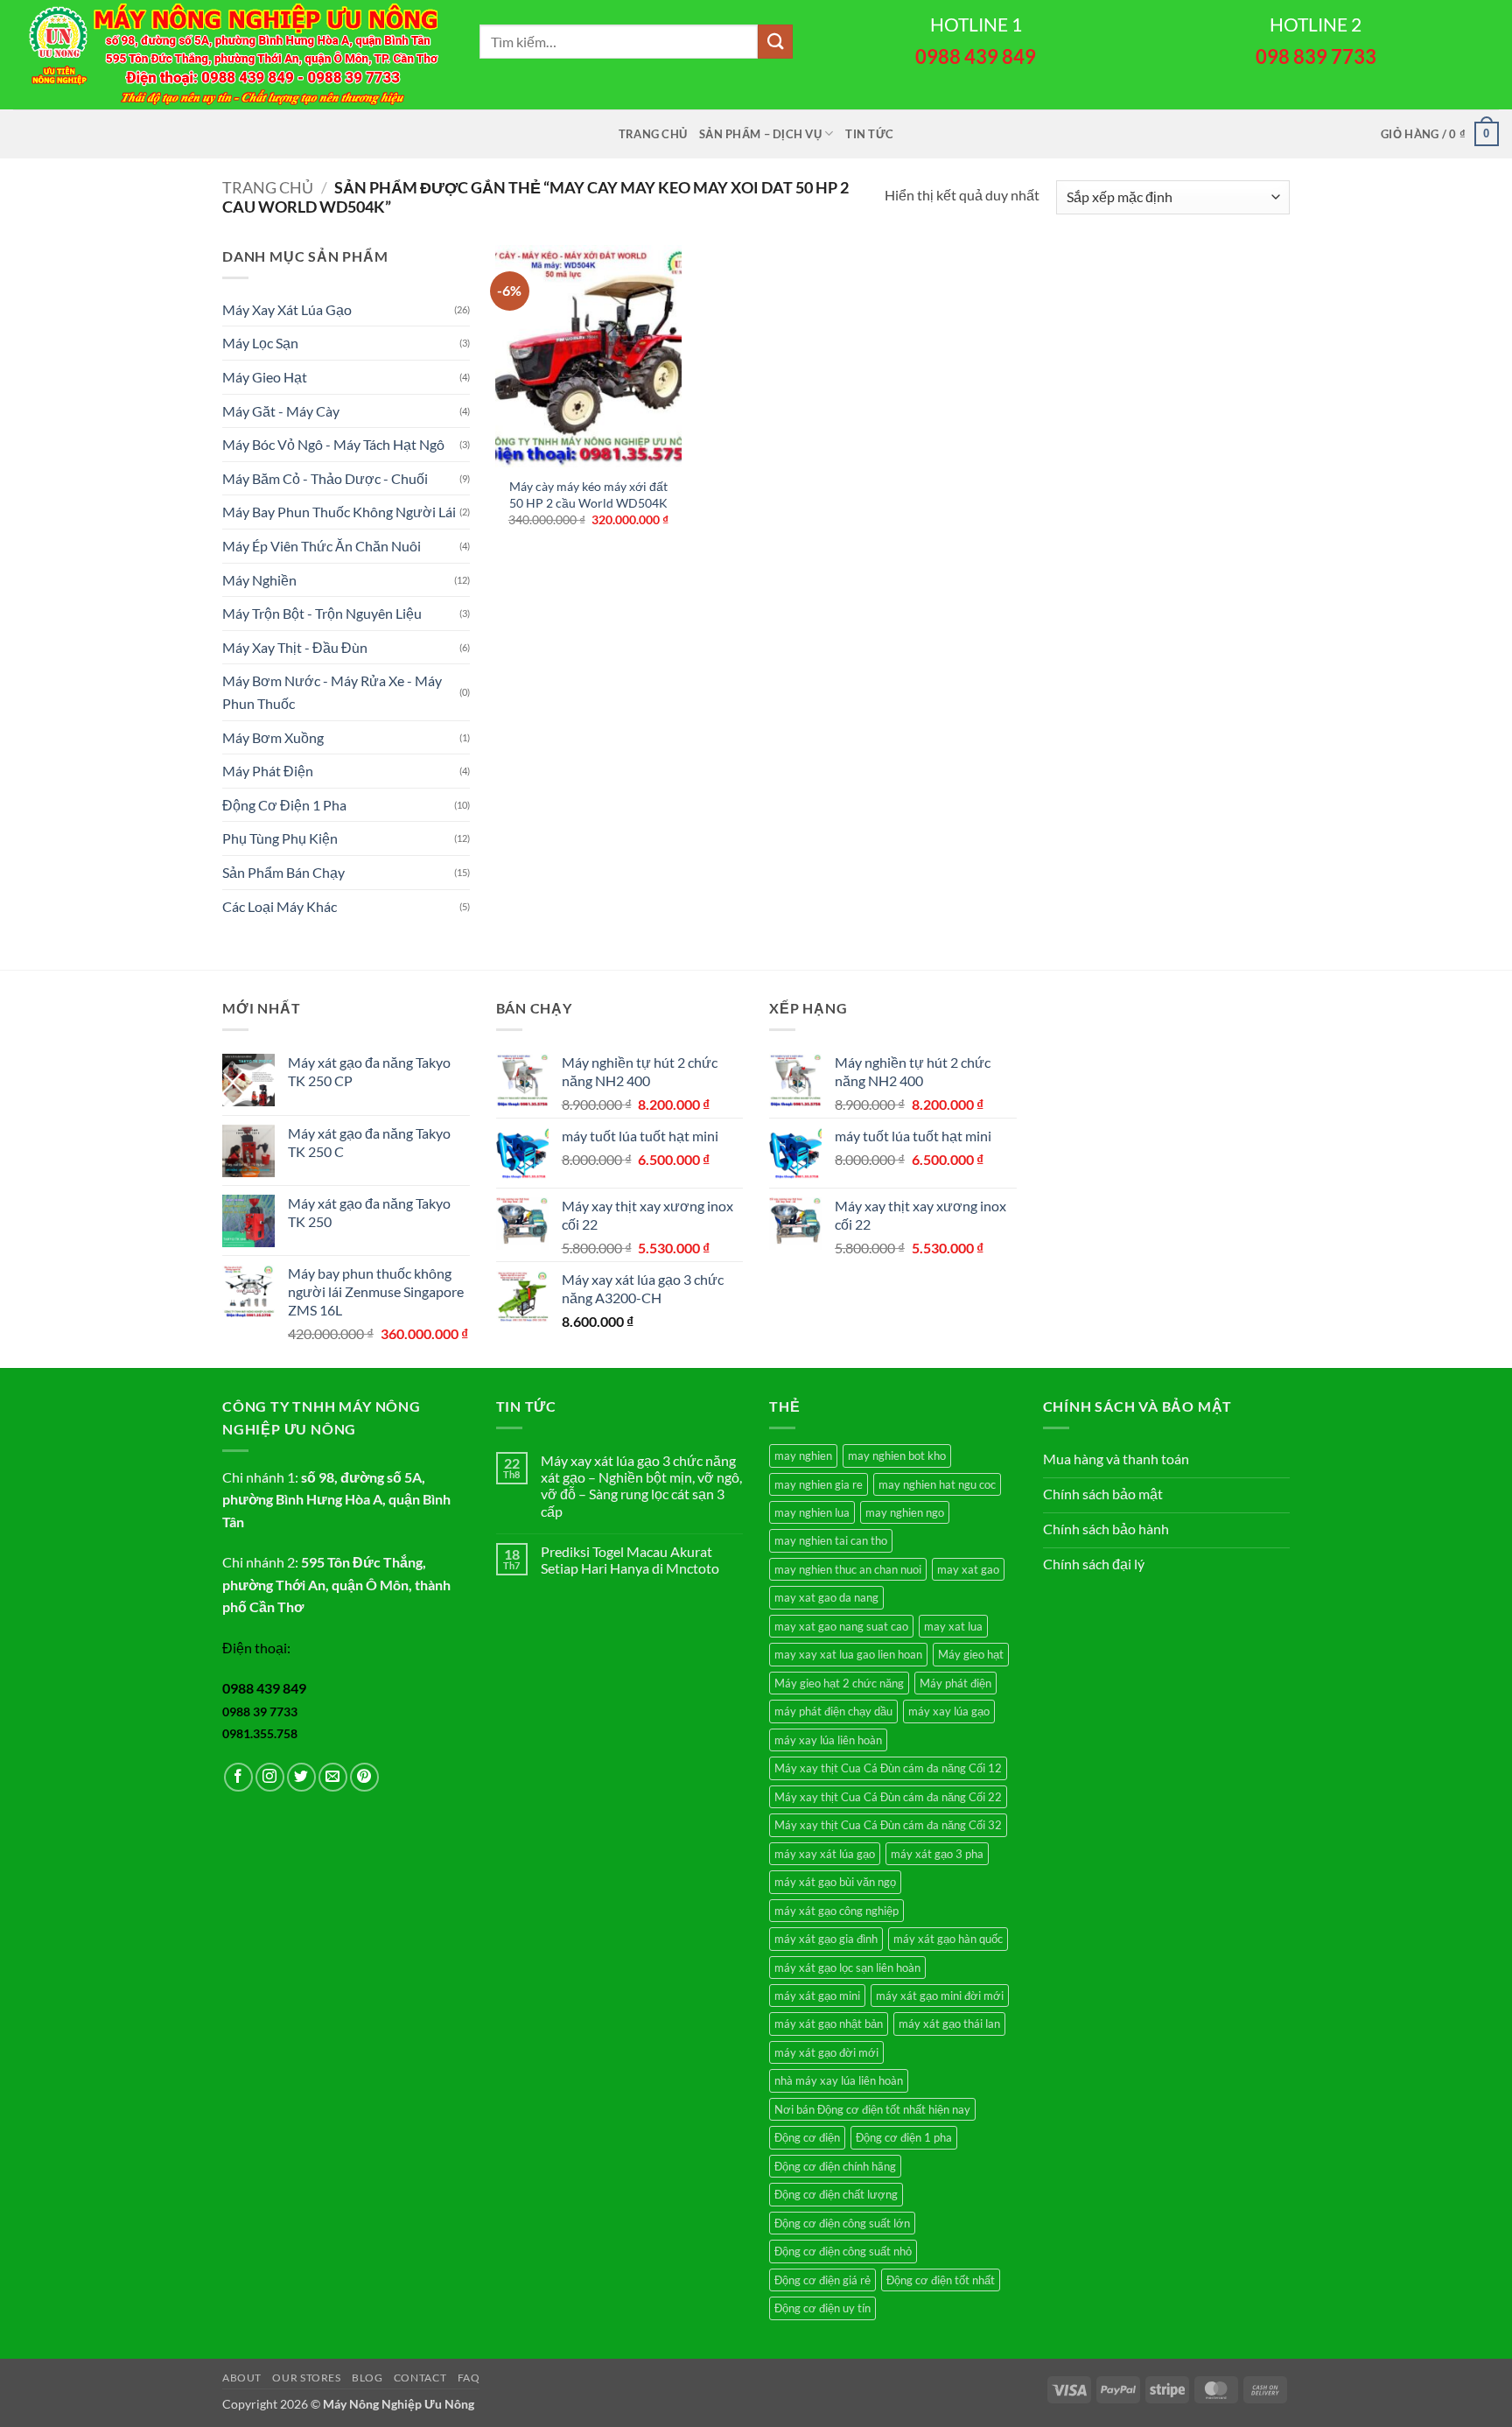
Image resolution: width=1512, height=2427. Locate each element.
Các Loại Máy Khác (280, 906)
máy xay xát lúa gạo (825, 1854)
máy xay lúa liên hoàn (828, 1740)
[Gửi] (775, 42)
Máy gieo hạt (971, 1654)
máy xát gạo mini (817, 1996)
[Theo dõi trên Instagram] (270, 1777)
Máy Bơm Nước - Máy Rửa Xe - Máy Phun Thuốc (332, 692)
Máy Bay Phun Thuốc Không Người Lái (339, 512)
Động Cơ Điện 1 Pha (284, 805)
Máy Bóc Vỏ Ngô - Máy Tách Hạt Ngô (333, 444)
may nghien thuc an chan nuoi (848, 1569)
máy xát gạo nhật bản (829, 2024)
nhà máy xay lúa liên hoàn (839, 2080)
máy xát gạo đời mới (826, 2052)
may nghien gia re (819, 1484)
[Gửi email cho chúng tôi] (333, 1777)
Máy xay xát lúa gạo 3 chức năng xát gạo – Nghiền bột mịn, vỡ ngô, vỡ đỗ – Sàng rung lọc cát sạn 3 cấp (641, 1486)
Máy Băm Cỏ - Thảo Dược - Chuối (325, 478)
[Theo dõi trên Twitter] (301, 1777)
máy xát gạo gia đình (826, 1939)
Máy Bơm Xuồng (273, 737)
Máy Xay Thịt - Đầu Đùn (295, 647)
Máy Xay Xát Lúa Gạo (287, 309)
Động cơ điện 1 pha (904, 2137)
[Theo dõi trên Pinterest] (364, 1777)
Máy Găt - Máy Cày (281, 411)
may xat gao (968, 1569)
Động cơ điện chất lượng (836, 2194)
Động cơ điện (807, 2137)
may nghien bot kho (897, 1455)
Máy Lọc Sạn (260, 343)
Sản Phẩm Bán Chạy (283, 872)
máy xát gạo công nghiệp (836, 1911)
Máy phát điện (955, 1683)
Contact (420, 2378)
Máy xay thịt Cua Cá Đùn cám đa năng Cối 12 (888, 1768)
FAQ (469, 2378)
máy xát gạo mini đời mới (940, 1996)
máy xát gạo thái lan (949, 2024)
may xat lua (953, 1626)
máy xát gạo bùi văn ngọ (835, 1882)
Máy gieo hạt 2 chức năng (839, 1683)
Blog (367, 2378)
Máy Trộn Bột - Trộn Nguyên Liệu (322, 613)
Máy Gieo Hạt (265, 377)
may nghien (803, 1455)
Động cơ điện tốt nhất (941, 2280)
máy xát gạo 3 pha (937, 1854)
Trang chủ (653, 134)
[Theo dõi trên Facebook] (238, 1777)
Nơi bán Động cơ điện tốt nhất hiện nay (872, 2109)
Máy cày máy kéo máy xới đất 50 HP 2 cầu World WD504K (588, 495)
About (242, 2378)
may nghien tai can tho (831, 1540)
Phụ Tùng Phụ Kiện (280, 838)
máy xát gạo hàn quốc (948, 1939)
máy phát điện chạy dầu (833, 1711)
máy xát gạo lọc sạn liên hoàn (847, 1968)
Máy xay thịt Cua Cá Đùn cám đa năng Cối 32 (888, 1825)
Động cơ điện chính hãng (835, 2166)
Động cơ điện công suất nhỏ (843, 2251)
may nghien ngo (905, 1512)
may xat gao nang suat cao (841, 1626)
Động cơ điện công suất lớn (842, 2223)
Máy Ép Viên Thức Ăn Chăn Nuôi (322, 546)
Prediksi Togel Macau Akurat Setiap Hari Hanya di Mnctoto (630, 1560)
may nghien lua (812, 1512)
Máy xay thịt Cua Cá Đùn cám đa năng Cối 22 (888, 1797)
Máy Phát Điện (268, 771)
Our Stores (306, 2378)
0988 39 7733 (260, 1712)
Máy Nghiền (259, 580)
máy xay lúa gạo (949, 1711)
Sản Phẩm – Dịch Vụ (760, 134)
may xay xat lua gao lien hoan (848, 1654)
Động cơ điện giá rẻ (822, 2280)
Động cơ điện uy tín (822, 2308)
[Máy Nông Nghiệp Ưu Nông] (233, 55)
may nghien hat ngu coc (937, 1484)
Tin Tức (869, 134)
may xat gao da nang (826, 1597)
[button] (1440, 134)
